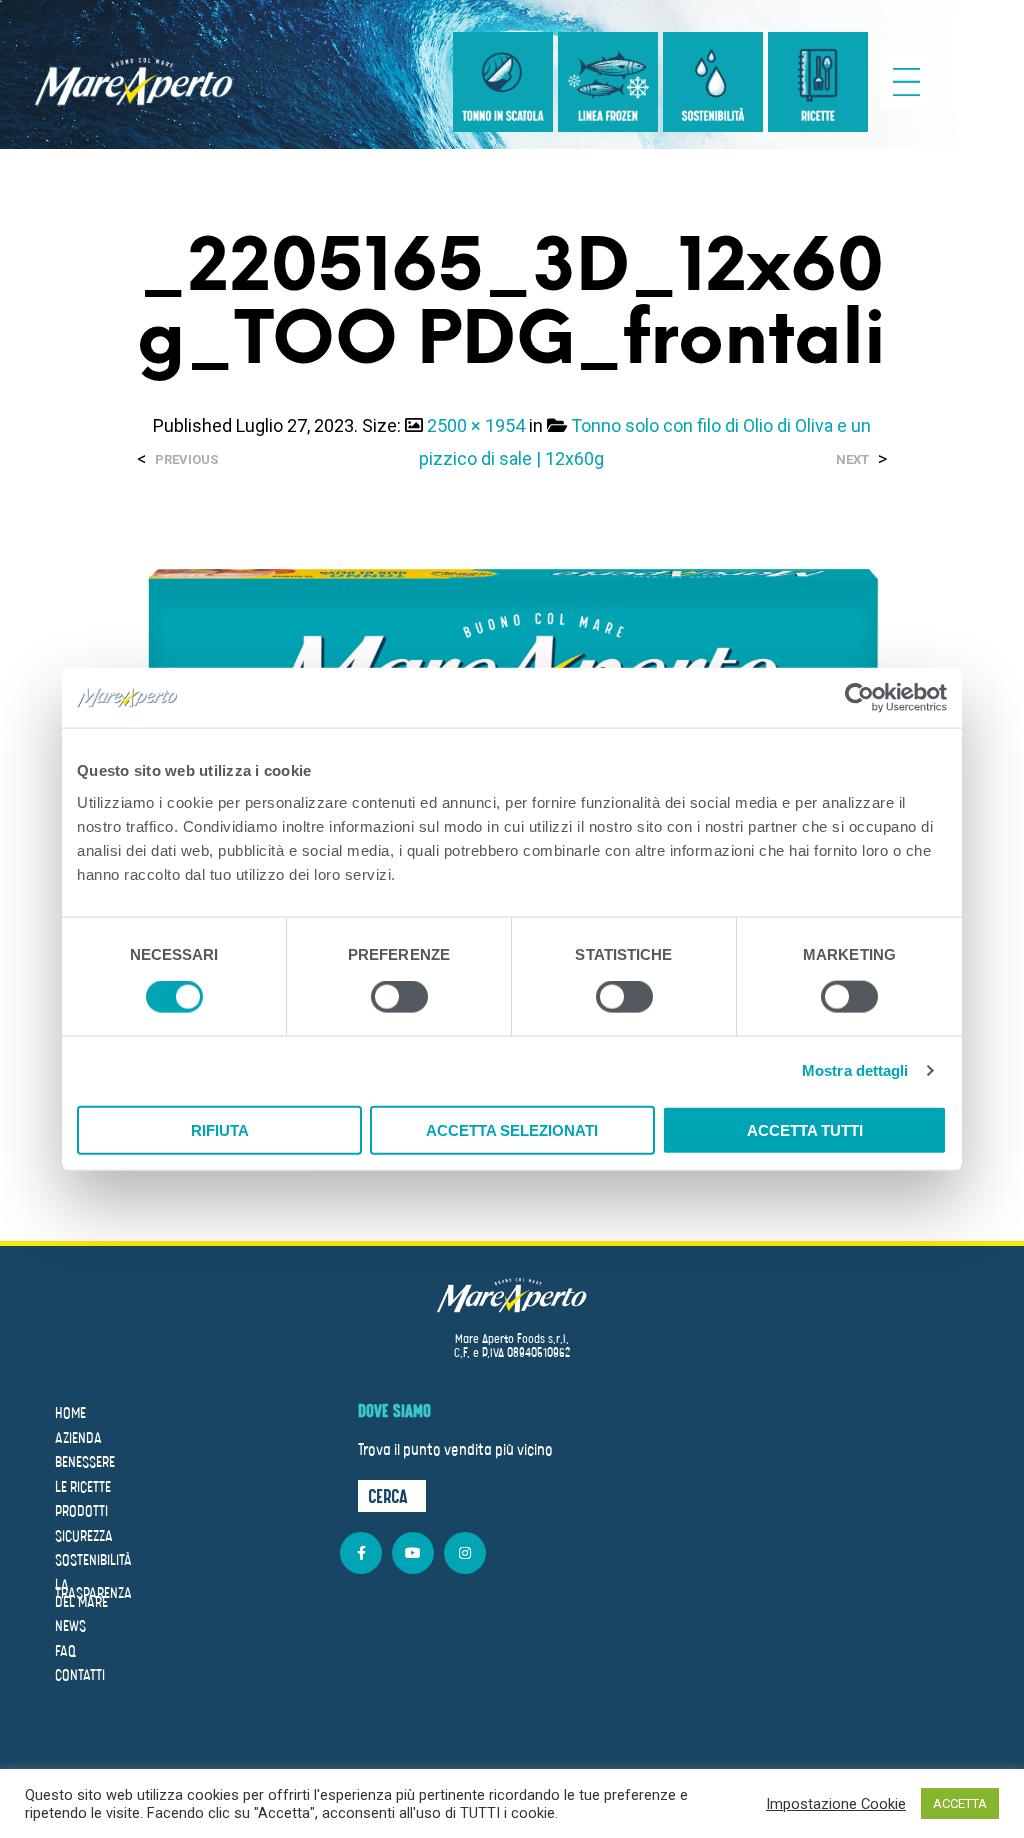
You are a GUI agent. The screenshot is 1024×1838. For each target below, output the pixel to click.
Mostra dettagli (855, 1070)
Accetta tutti (805, 1129)
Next (852, 459)
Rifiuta (220, 1129)
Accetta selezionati (512, 1129)
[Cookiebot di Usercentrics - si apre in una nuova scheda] (859, 698)
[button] (392, 1496)
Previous (186, 459)
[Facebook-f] (361, 1553)
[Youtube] (413, 1553)
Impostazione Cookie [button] (836, 1804)
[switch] (399, 1000)
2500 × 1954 (476, 425)
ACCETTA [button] (960, 1803)
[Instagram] (465, 1553)
